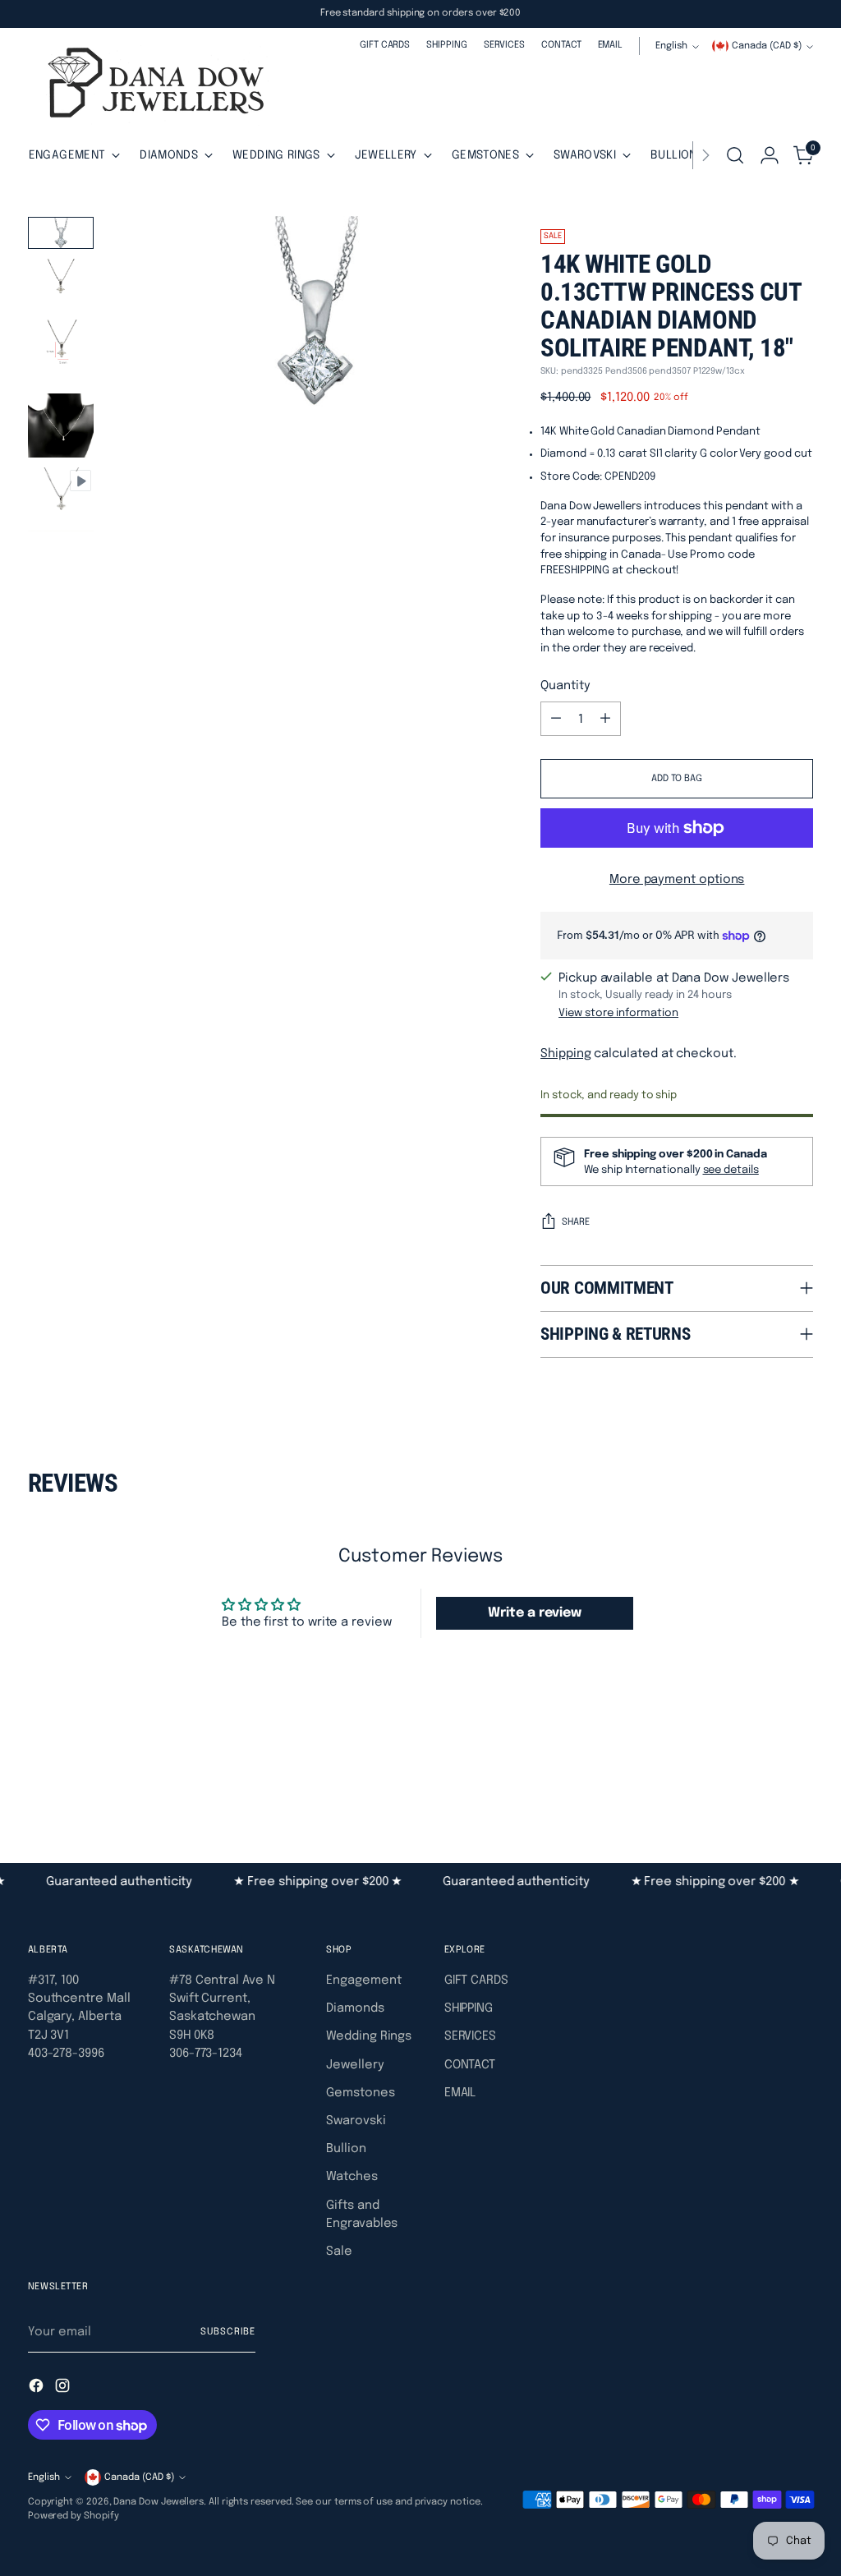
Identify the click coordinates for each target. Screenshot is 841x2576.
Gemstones (360, 2093)
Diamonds (355, 2008)
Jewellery (355, 2065)
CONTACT (470, 2065)
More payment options (677, 879)
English (671, 46)
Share (576, 1222)
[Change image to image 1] (61, 233)
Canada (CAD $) (767, 46)
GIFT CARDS (476, 1980)
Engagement (363, 1980)
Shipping (565, 1053)
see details (731, 1170)
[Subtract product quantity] (556, 719)
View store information (618, 1013)
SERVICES (470, 2036)
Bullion (346, 2148)
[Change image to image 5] (61, 500)
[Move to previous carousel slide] (761, 1774)
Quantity (565, 685)
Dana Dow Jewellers (159, 2502)
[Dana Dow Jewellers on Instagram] (64, 2388)
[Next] (705, 155)
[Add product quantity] (605, 719)
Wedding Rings (369, 2036)
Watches (352, 2176)
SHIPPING (469, 2008)
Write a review (535, 1613)
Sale (339, 2251)
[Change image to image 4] (61, 425)
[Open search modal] (735, 155)
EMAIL (460, 2093)
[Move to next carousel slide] (799, 1773)
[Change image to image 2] (61, 283)
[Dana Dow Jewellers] (151, 86)
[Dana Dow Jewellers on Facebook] (38, 2388)
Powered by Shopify (74, 2516)
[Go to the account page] (770, 155)
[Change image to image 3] (61, 351)
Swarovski (356, 2121)
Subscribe (228, 2332)
